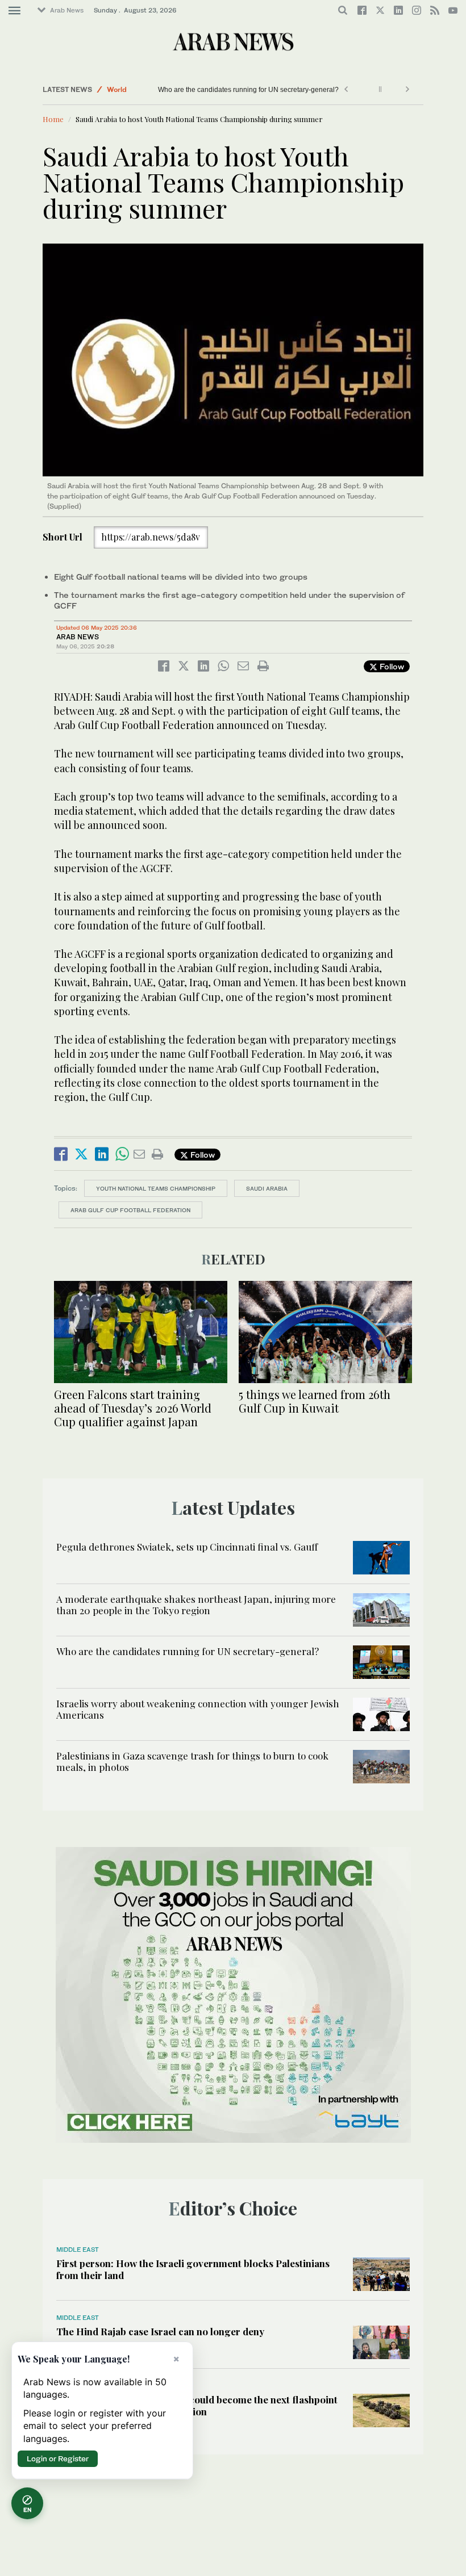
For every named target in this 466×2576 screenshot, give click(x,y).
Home (53, 119)
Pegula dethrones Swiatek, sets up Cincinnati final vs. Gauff (187, 1547)
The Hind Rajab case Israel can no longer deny (160, 2331)
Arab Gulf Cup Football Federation (130, 1210)
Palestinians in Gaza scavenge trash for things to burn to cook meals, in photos (192, 1761)
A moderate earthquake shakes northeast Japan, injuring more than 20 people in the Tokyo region (196, 1605)
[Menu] (14, 11)
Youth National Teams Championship (156, 1188)
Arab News (67, 10)
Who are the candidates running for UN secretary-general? (248, 90)
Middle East (78, 2250)
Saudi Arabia (267, 1188)
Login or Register (58, 2458)
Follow (391, 666)
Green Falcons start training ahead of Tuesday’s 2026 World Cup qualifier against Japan (133, 1408)
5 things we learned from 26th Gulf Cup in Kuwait (315, 1401)
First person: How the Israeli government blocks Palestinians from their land (193, 2269)
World (117, 89)
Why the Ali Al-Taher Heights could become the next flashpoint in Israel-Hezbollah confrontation (197, 2405)
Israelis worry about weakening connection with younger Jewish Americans (198, 1709)
